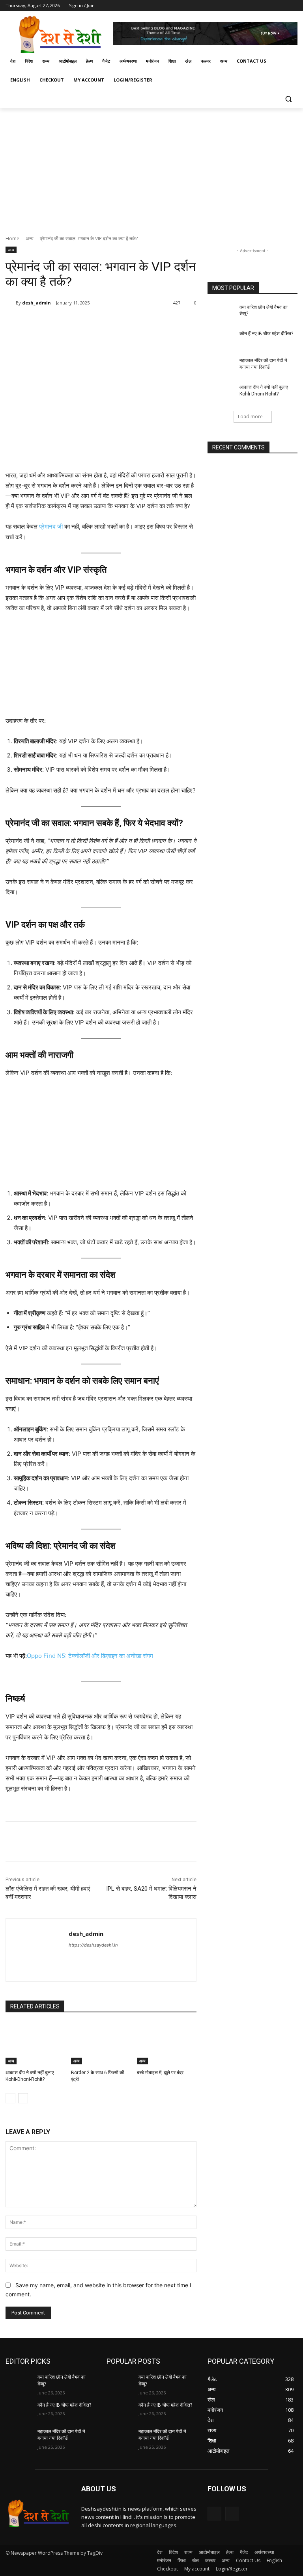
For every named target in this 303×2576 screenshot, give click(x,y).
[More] (134, 323)
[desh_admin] (11, 303)
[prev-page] (10, 2098)
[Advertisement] (151, 167)
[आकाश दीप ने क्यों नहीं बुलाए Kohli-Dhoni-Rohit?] (35, 2043)
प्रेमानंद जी (50, 526)
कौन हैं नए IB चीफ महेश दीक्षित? (266, 334)
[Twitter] (271, 6)
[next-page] (23, 2098)
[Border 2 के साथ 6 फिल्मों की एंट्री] (101, 2043)
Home (12, 238)
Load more (250, 417)
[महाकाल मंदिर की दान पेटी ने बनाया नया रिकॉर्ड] (221, 367)
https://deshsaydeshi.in (93, 1945)
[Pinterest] (97, 323)
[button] (288, 99)
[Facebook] (249, 6)
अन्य (30, 238)
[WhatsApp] (116, 323)
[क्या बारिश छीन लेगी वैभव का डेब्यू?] (221, 314)
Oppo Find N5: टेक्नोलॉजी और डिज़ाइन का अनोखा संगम (90, 1656)
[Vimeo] (282, 6)
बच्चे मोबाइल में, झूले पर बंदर (160, 2073)
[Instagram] (260, 6)
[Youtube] (293, 6)
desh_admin (36, 303)
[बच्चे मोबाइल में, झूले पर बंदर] (167, 2043)
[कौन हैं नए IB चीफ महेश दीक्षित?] (221, 340)
